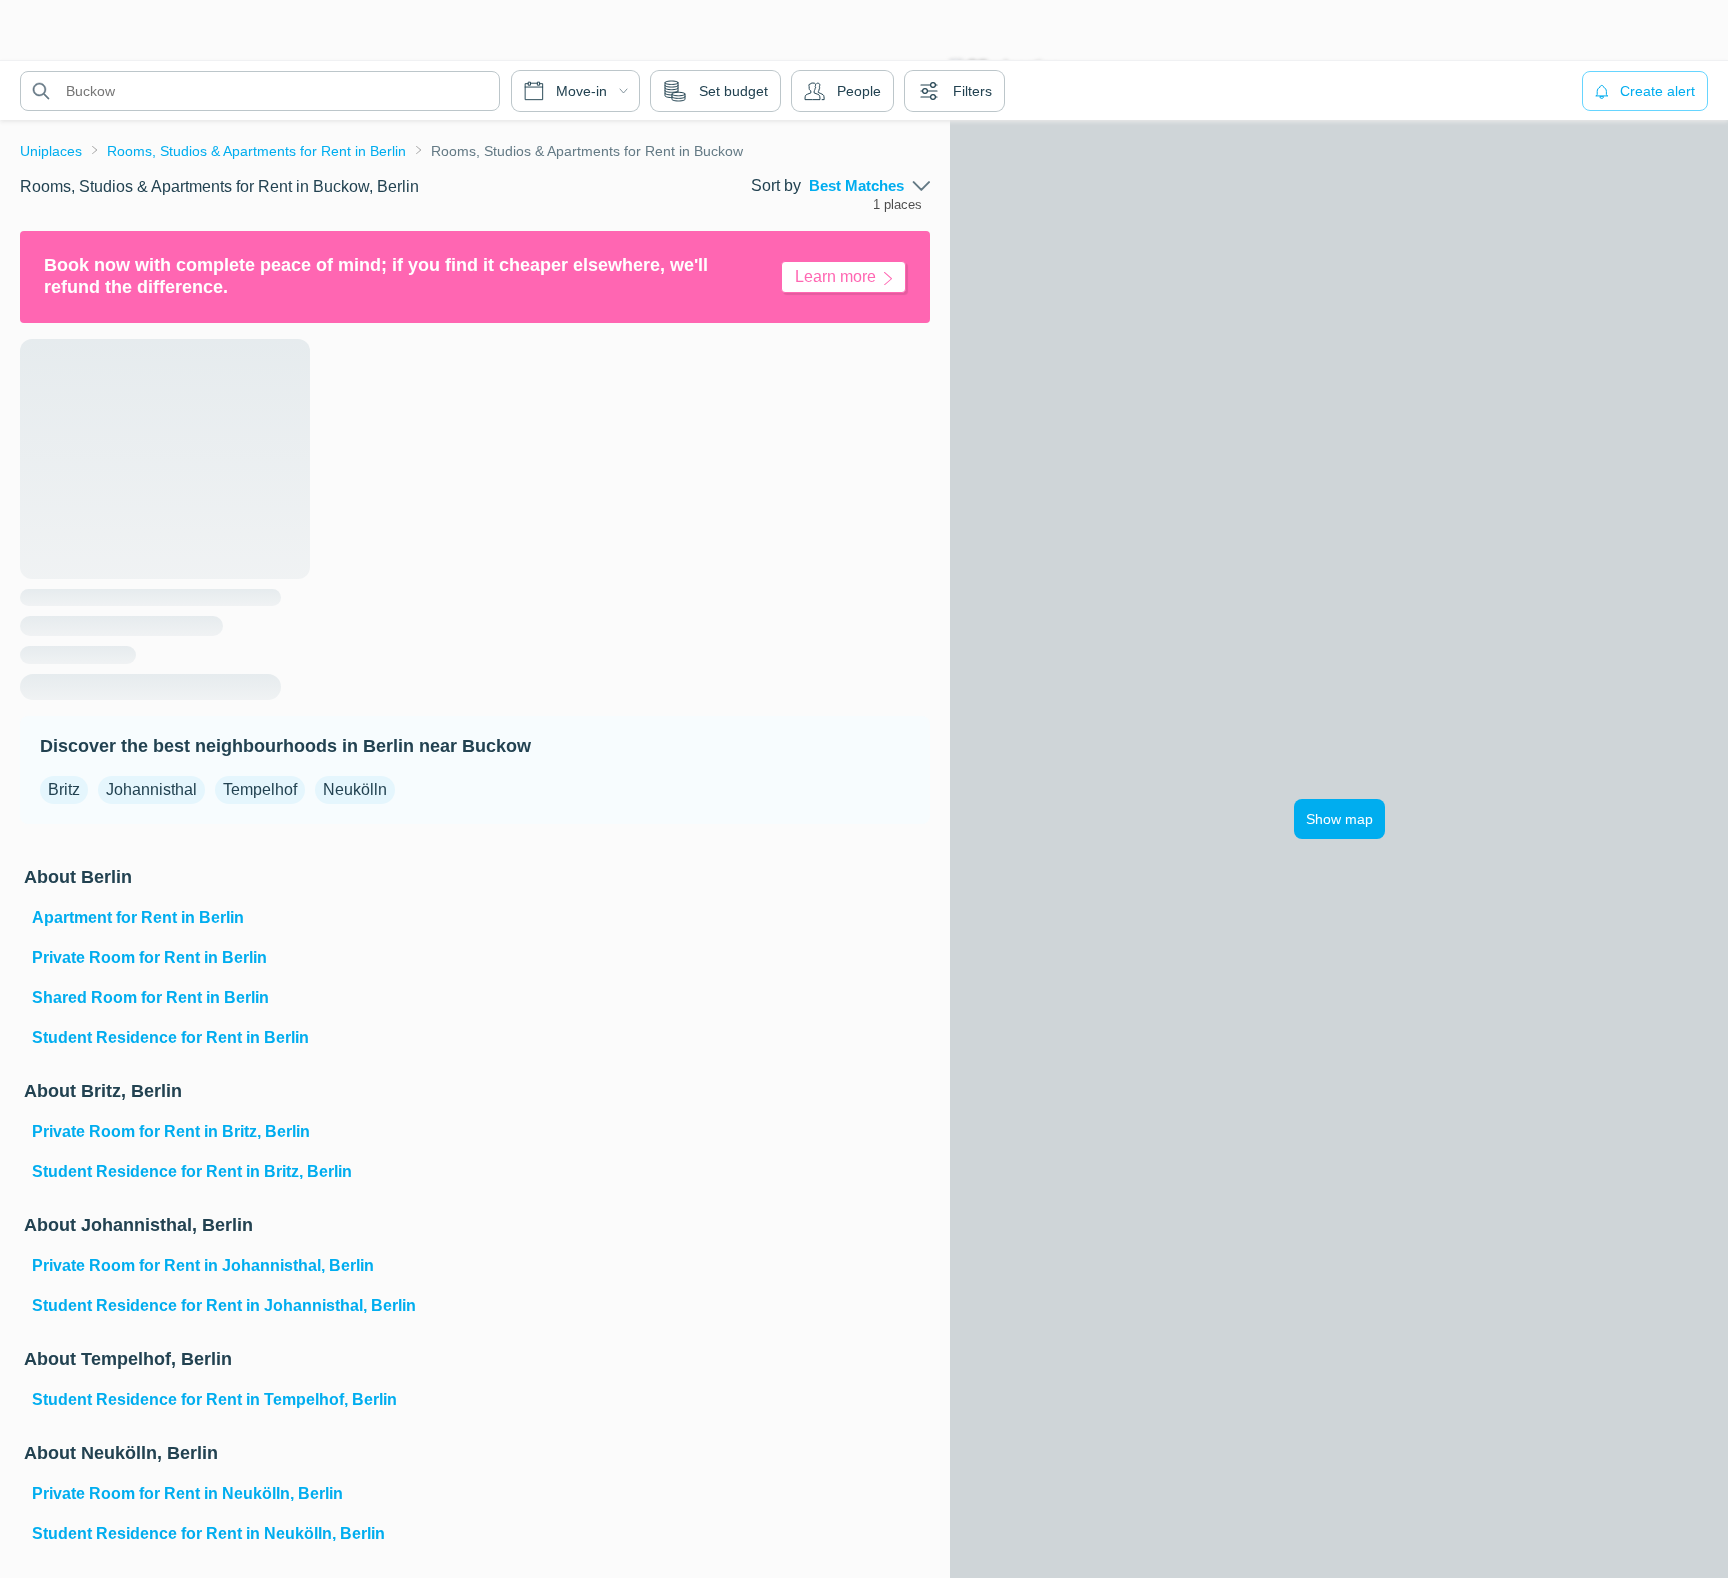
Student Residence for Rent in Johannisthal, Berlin (224, 1305)
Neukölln (355, 789)
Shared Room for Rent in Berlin (150, 997)
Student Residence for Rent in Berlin (170, 1037)
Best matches (856, 186)
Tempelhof (260, 789)
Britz (64, 789)
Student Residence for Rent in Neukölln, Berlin (208, 1533)
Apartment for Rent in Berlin (138, 917)
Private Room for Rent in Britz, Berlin (171, 1131)
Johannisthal (151, 789)
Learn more (835, 276)
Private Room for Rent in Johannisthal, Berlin (203, 1265)
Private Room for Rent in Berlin (149, 957)
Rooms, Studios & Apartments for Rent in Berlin (256, 151)
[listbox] (869, 186)
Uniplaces (51, 151)
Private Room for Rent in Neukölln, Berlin (187, 1493)
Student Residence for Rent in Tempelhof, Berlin (214, 1399)
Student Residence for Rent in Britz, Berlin (192, 1171)
